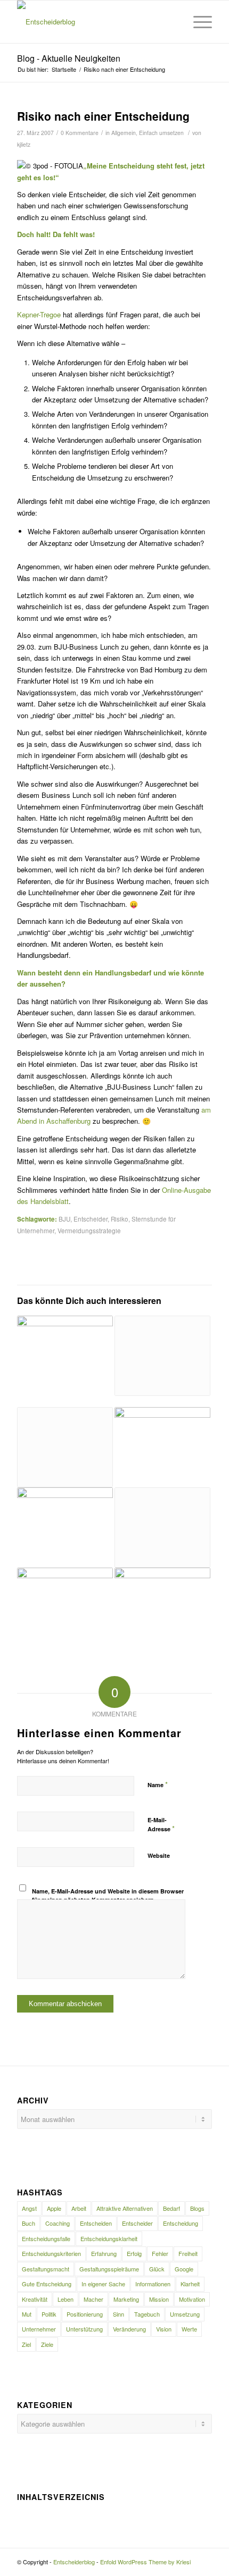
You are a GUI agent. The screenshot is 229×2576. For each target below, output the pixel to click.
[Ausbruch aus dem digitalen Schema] (162, 1608)
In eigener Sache (103, 2284)
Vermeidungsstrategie (89, 1231)
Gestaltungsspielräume (109, 2269)
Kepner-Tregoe (39, 314)
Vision (164, 2329)
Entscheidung (181, 2223)
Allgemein (124, 133)
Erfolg (134, 2253)
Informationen (153, 2284)
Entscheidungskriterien (51, 2253)
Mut (27, 2314)
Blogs (197, 2208)
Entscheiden (96, 2223)
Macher (93, 2299)
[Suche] (172, 22)
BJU (64, 1219)
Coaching (58, 2223)
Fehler (160, 2253)
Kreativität (35, 2299)
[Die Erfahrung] (162, 1440)
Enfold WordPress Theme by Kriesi (145, 2562)
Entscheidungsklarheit (109, 2238)
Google (184, 2269)
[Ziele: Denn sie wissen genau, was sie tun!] (65, 1361)
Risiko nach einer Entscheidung (103, 116)
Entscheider (91, 1219)
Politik (49, 2314)
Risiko (120, 1219)
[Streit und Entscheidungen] (162, 1356)
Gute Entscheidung (47, 2284)
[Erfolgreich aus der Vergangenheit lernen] (65, 1447)
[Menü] (197, 22)
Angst (29, 2208)
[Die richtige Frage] (65, 1609)
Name (158, 1784)
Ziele (47, 2344)
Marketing (126, 2299)
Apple (54, 2208)
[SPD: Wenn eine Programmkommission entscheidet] (162, 1527)
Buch (28, 2223)
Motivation (192, 2299)
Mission (159, 2299)
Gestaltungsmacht (46, 2269)
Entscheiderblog (74, 2562)
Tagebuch (147, 2314)
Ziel (26, 2344)
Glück (157, 2269)
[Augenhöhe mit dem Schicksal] (65, 1514)
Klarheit (190, 2284)
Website (159, 1855)
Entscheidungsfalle (46, 2238)
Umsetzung (185, 2314)
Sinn (118, 2314)
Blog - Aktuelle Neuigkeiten (69, 58)
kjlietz (24, 144)
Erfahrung (104, 2253)
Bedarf (171, 2208)
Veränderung (129, 2329)
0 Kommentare (80, 133)
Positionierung (85, 2314)
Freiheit (188, 2253)
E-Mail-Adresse (161, 1825)
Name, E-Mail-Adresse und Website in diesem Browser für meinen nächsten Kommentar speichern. (108, 1896)
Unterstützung (84, 2329)
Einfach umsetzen (161, 133)
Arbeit (79, 2208)
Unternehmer (39, 2329)
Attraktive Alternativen (125, 2208)
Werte (189, 2329)
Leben (66, 2299)
